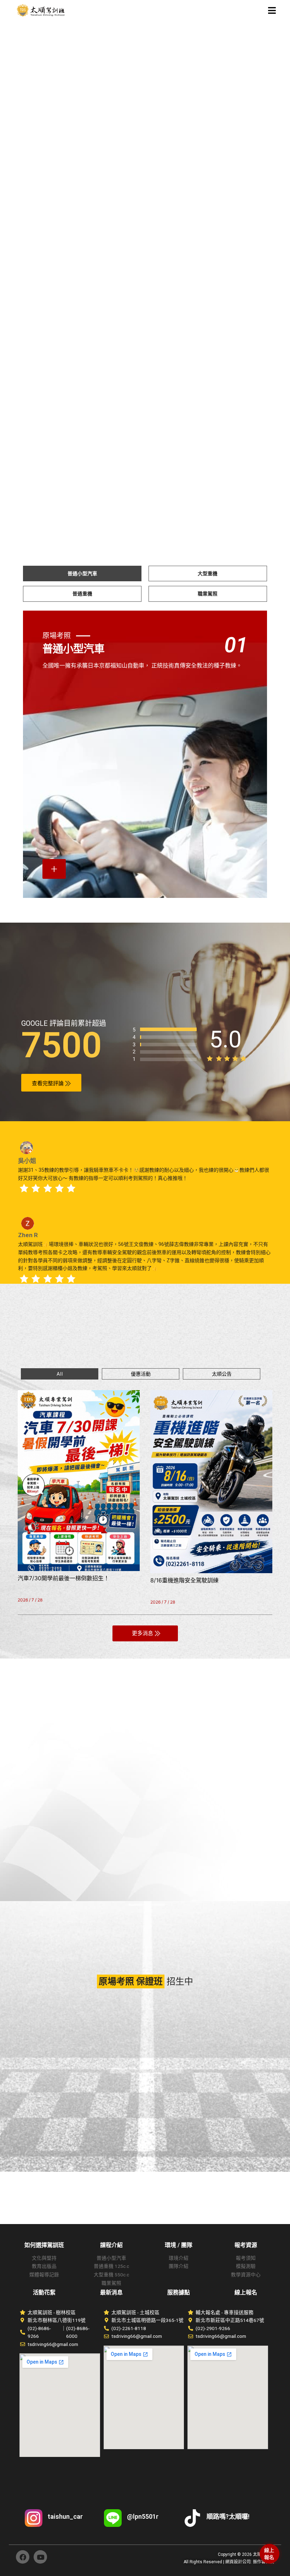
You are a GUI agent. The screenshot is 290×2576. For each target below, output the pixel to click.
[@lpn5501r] (113, 2518)
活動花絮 (44, 2292)
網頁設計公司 (238, 2562)
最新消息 (111, 2292)
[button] (263, 11)
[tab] (82, 574)
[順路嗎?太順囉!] (192, 2518)
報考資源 (246, 2245)
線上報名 (269, 2554)
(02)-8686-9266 (39, 2332)
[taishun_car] (34, 2518)
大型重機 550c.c (111, 2275)
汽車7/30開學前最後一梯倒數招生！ (63, 1578)
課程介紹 (111, 2245)
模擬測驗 (246, 2266)
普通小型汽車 (111, 2258)
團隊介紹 (179, 2266)
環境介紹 (179, 2258)
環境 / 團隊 (179, 2245)
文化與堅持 (44, 2258)
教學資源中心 (246, 2275)
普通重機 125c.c (111, 2266)
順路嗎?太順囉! (228, 2516)
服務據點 (179, 2292)
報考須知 (246, 2258)
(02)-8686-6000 (78, 2332)
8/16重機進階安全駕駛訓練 (184, 1580)
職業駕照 (111, 2283)
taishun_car (65, 2516)
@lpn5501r (143, 2516)
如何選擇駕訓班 (44, 2245)
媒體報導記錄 (44, 2275)
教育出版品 (44, 2266)
